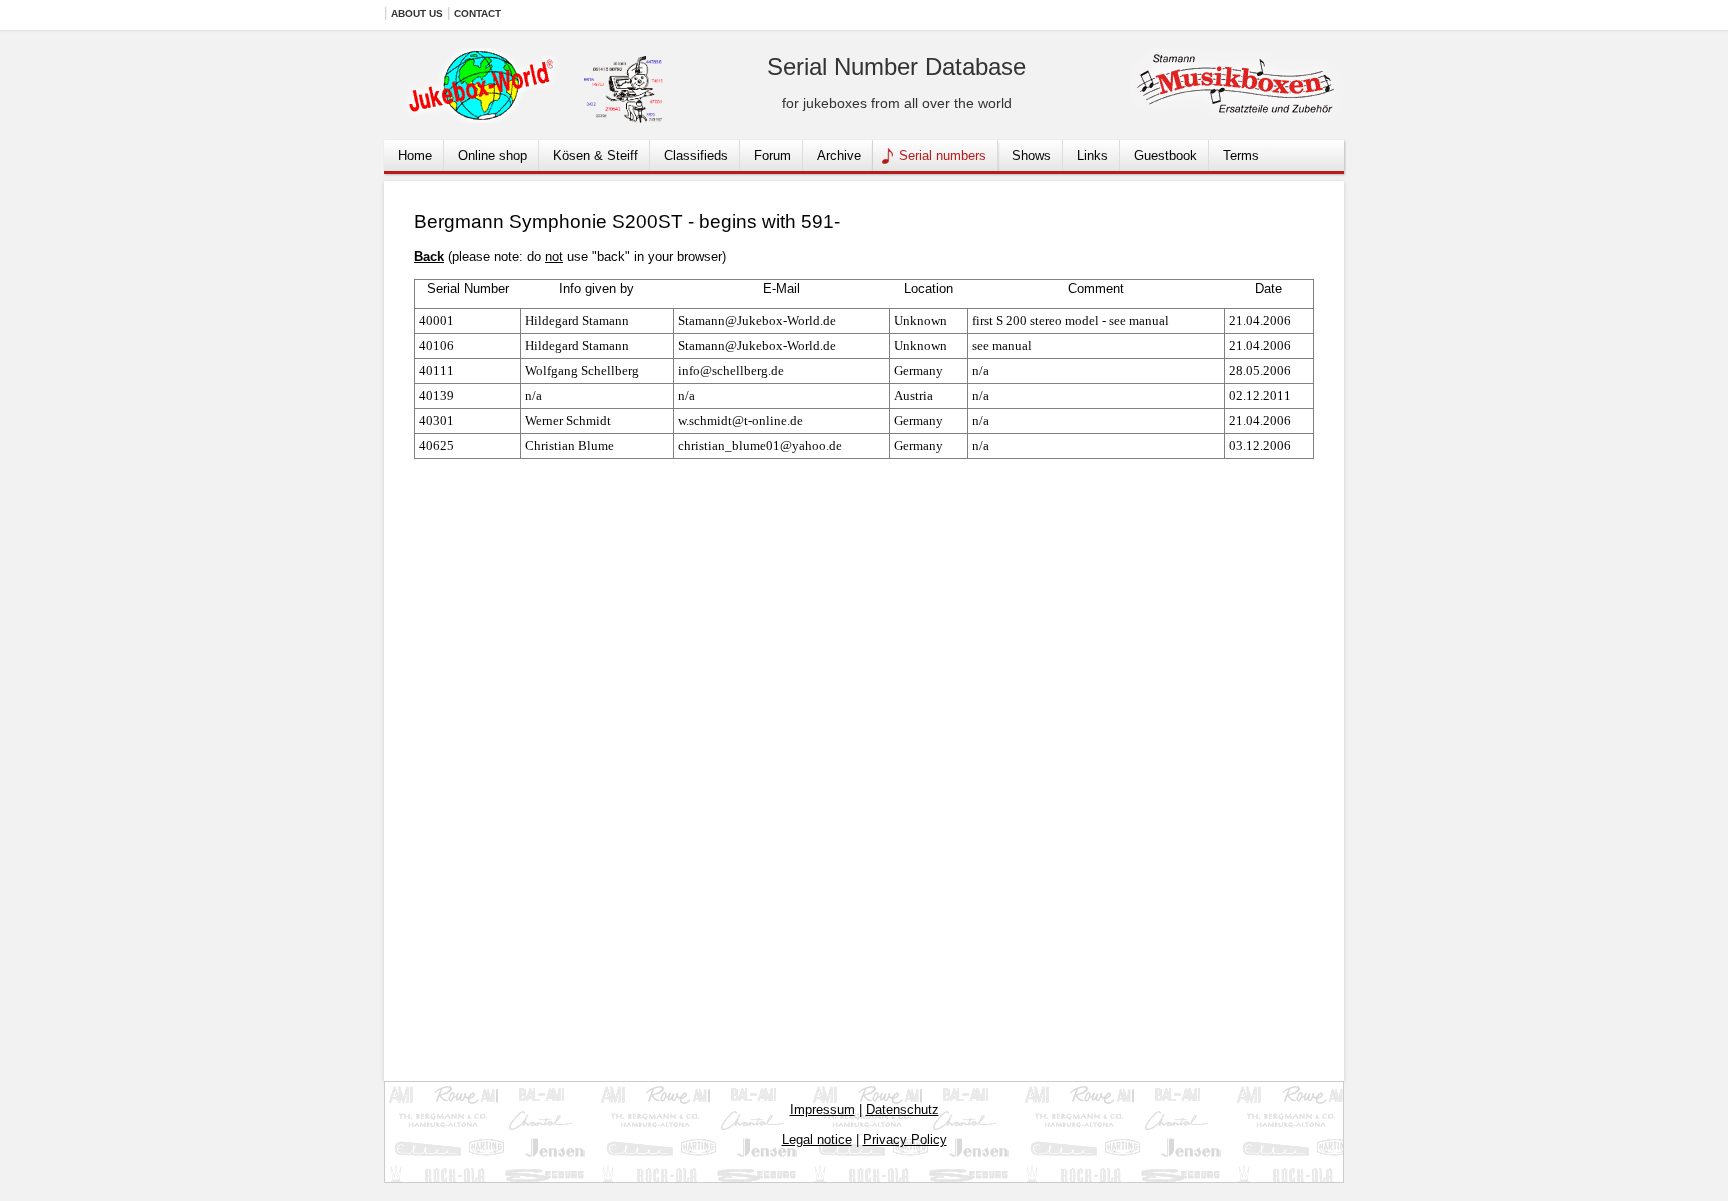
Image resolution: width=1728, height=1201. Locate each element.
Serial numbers (942, 155)
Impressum (822, 1109)
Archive (839, 155)
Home (415, 155)
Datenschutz (902, 1109)
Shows (1031, 155)
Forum (772, 155)
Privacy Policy (905, 1139)
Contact (477, 13)
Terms (1241, 155)
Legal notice (817, 1139)
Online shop (492, 155)
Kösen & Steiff (595, 155)
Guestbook (1165, 155)
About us (417, 13)
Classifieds (696, 155)
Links (1092, 155)
